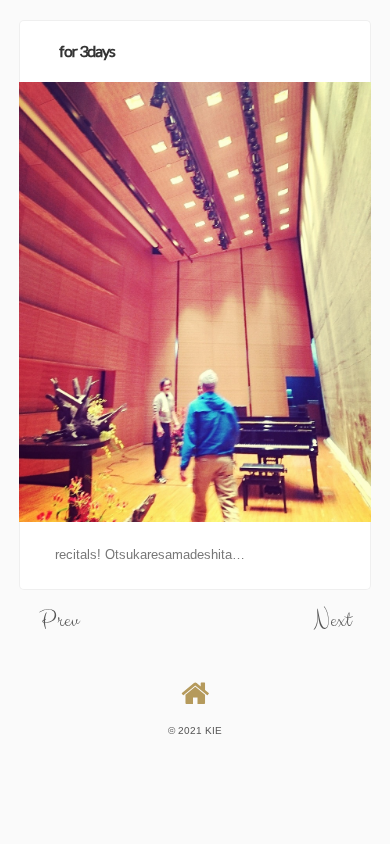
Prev (59, 620)
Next (332, 620)
